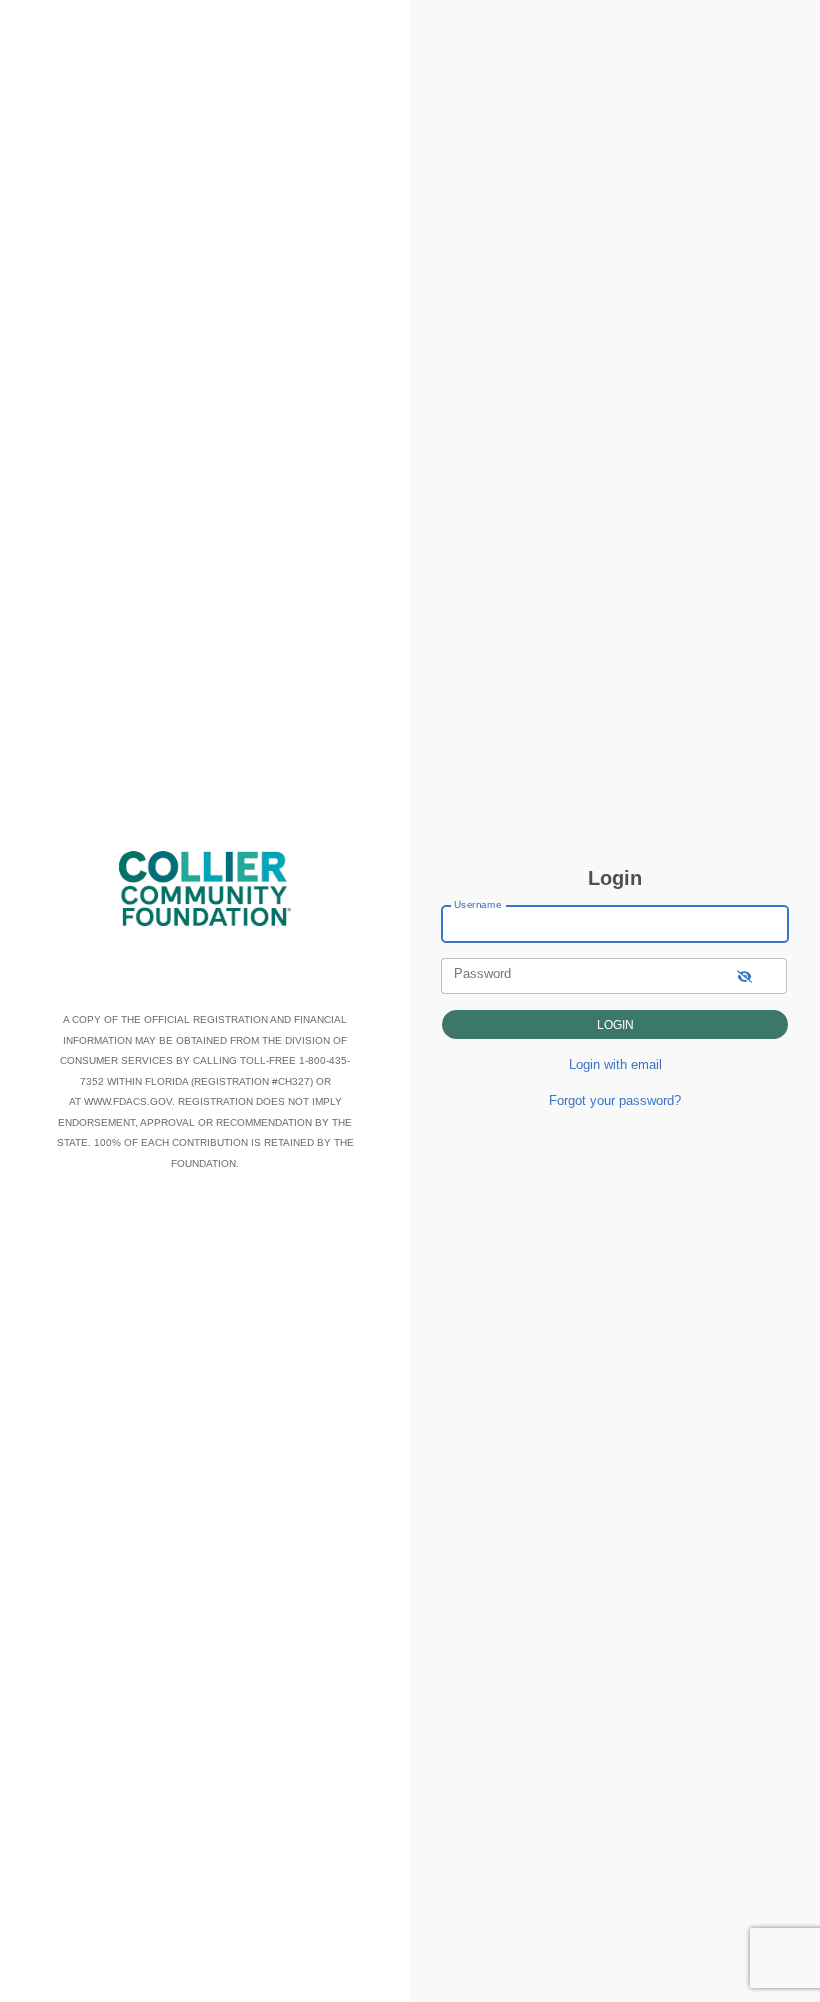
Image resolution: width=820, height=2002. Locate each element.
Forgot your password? (615, 1100)
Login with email (615, 1064)
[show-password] (744, 975)
